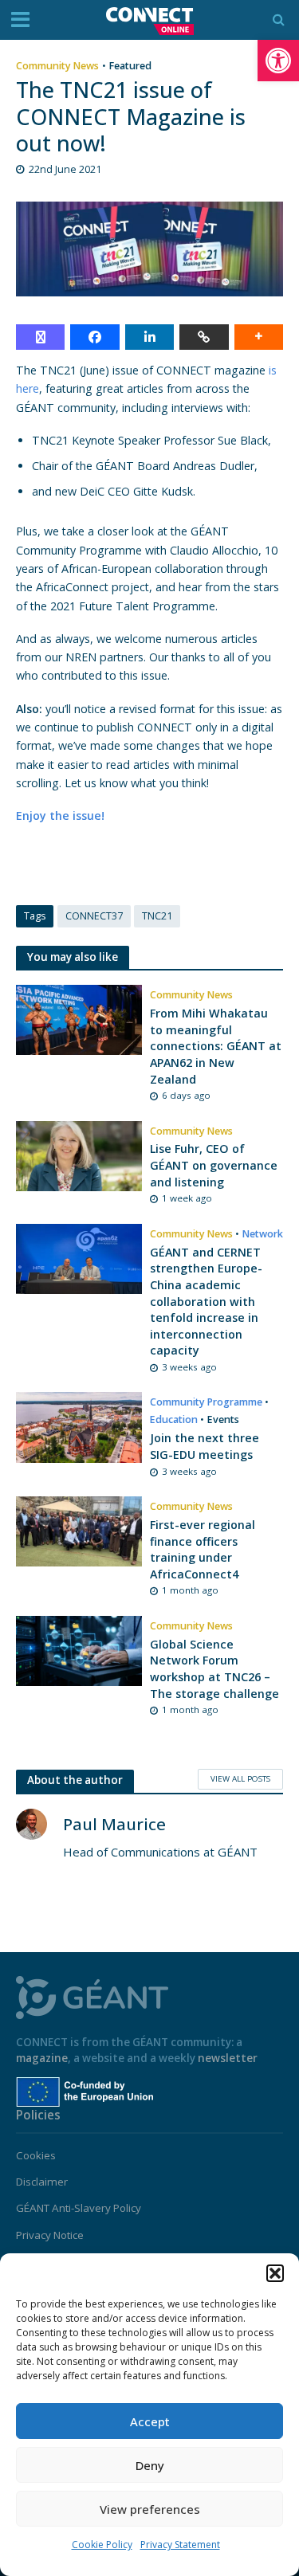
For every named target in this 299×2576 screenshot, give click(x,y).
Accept (150, 2421)
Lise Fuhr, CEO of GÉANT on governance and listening (214, 1165)
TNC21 (157, 916)
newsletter (228, 2058)
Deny (150, 2465)
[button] (278, 61)
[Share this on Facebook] (94, 337)
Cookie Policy (102, 2545)
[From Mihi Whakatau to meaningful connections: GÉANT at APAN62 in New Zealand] (79, 1018)
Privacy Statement (180, 2545)
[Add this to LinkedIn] (149, 337)
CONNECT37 (94, 916)
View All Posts (240, 1778)
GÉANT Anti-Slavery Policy (79, 2208)
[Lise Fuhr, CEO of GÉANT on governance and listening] (79, 1155)
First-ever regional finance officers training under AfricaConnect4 (203, 1549)
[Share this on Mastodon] (40, 337)
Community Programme (206, 1402)
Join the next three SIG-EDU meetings (205, 1446)
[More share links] (259, 337)
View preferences (150, 2509)
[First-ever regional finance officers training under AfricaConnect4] (79, 1530)
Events (223, 1419)
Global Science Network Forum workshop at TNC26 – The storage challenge (214, 1669)
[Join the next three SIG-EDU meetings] (79, 1426)
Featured (130, 66)
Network (263, 1234)
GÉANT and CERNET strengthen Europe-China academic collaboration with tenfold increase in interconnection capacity (206, 1302)
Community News (57, 66)
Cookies (36, 2155)
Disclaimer (42, 2182)
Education (174, 1419)
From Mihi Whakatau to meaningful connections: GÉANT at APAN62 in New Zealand (216, 1046)
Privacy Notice (50, 2235)
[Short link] (204, 337)
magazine (42, 2058)
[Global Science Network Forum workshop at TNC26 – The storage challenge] (79, 1649)
